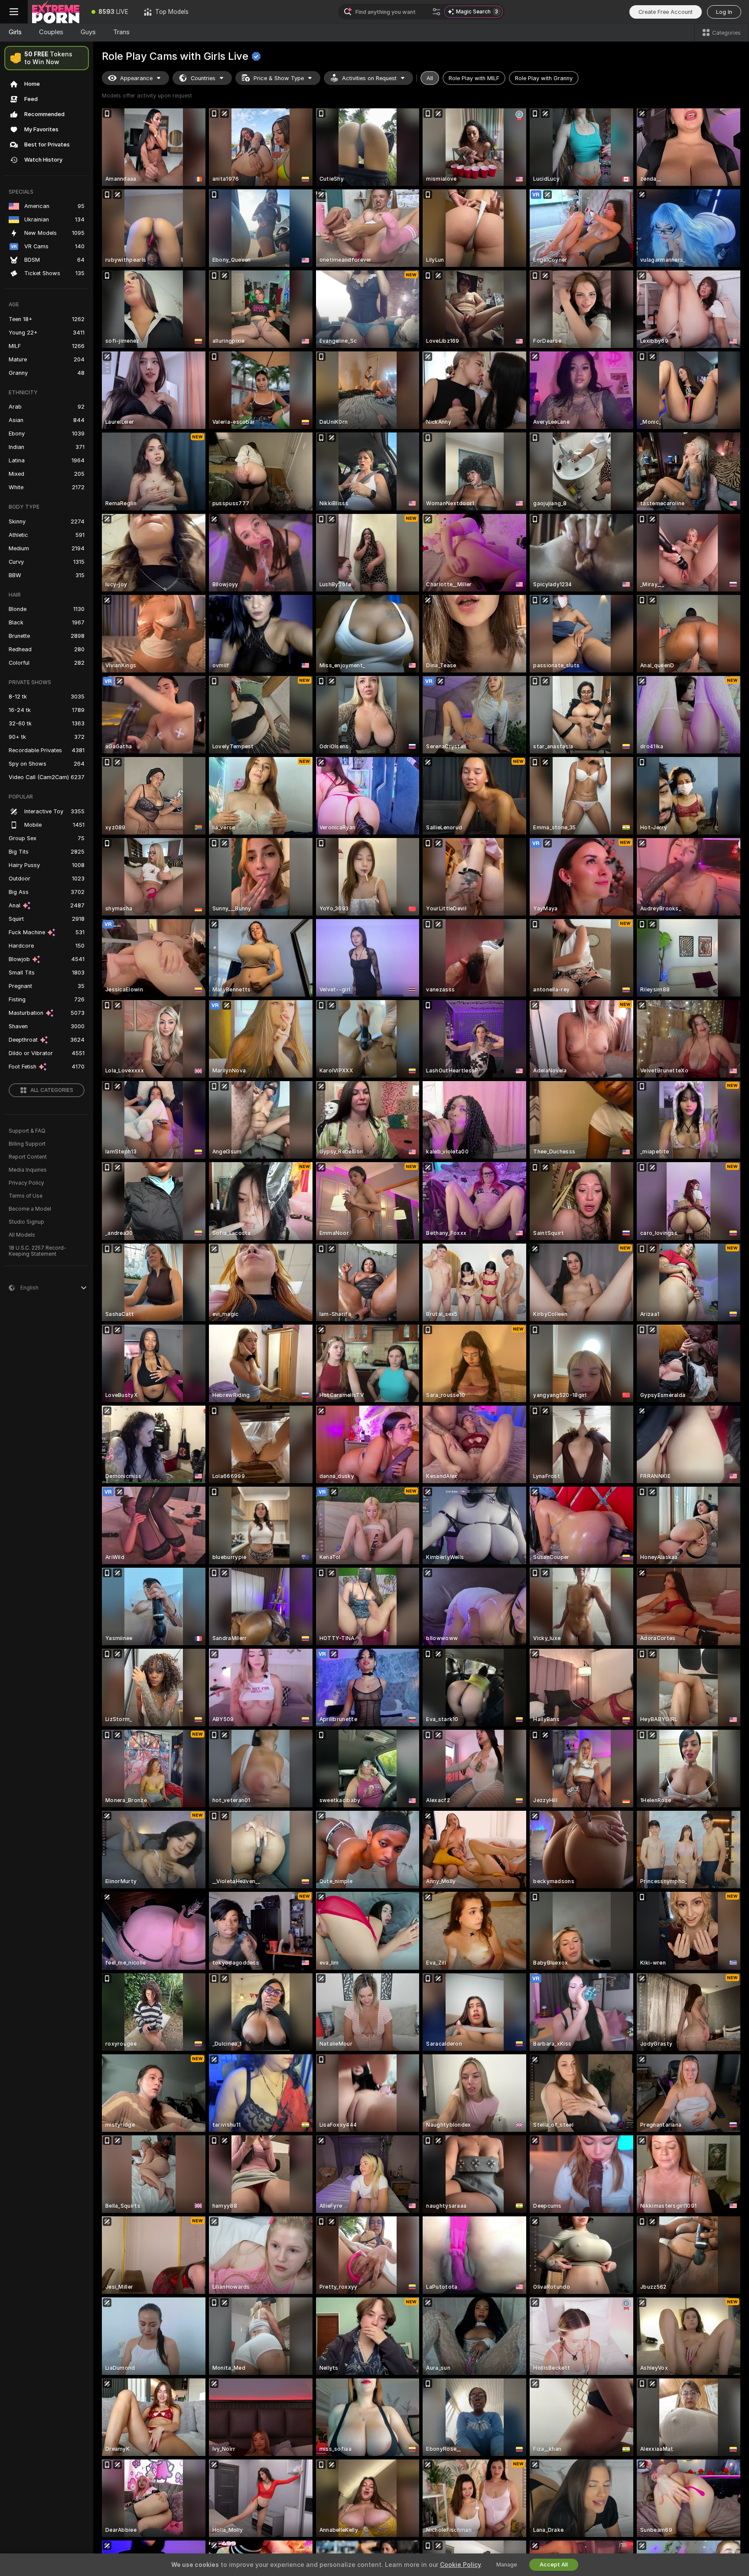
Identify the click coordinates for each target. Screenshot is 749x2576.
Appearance (136, 78)
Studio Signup (26, 1222)
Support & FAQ (27, 1131)
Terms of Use (26, 1196)
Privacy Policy (26, 1183)
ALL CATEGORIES (52, 1090)
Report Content (28, 1157)
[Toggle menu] (14, 12)
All (430, 78)
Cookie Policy (460, 2565)
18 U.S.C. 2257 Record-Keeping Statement (37, 1251)
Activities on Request (369, 78)
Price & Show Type (279, 78)
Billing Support (27, 1144)
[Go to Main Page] (56, 12)
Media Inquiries (28, 1170)
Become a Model (30, 1209)
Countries (203, 78)
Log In (724, 12)
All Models (22, 1235)
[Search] (436, 12)
